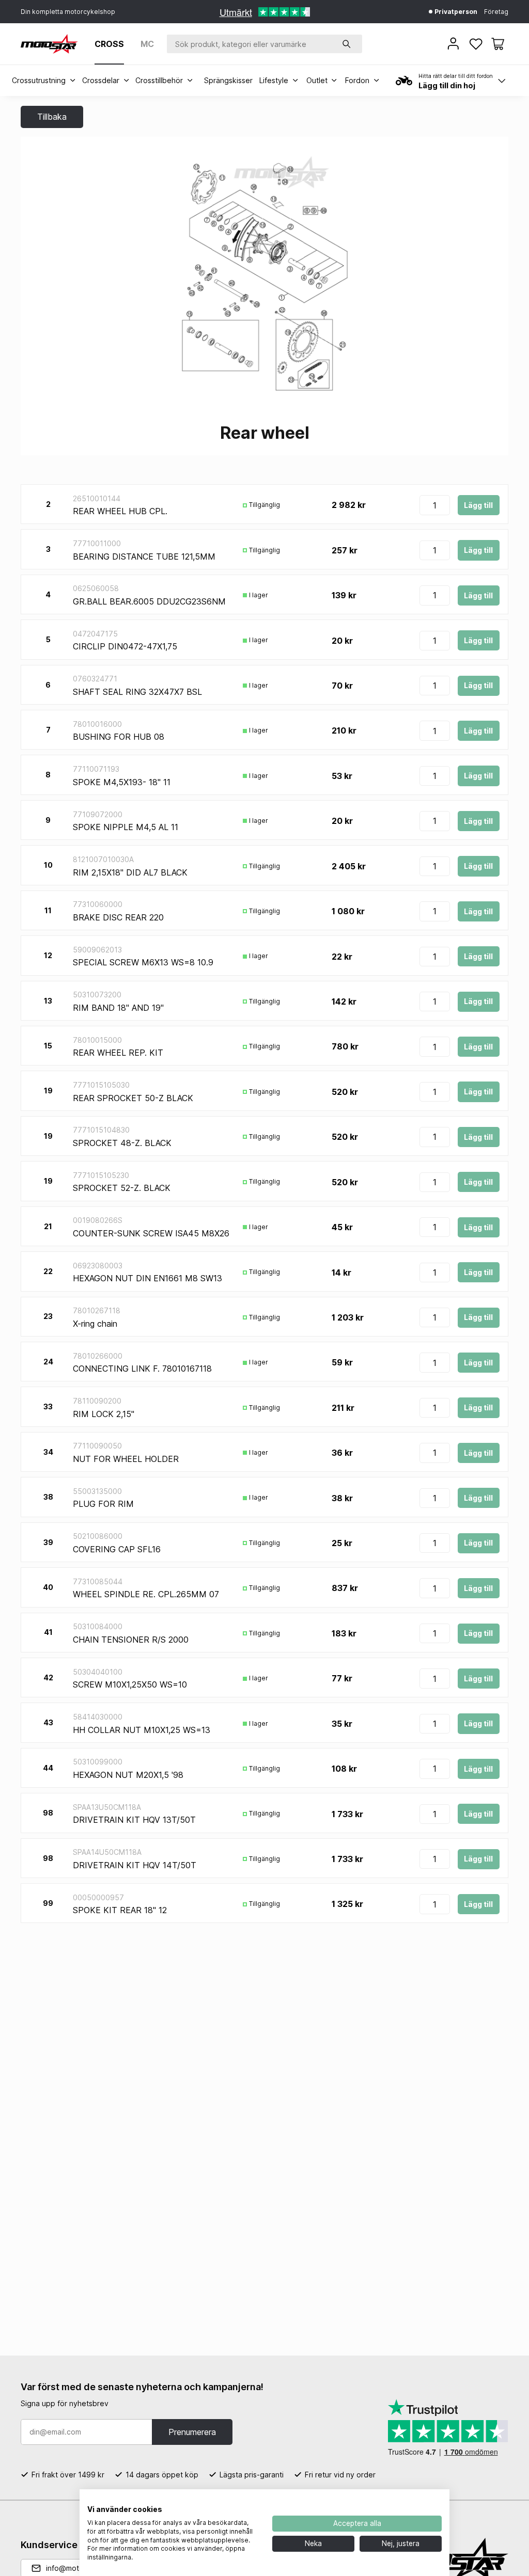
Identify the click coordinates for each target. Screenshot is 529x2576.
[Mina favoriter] (477, 44)
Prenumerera (192, 2432)
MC (147, 44)
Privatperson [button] (455, 12)
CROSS (109, 44)
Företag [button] (496, 12)
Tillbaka (52, 117)
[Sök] (347, 44)
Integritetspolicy (232, 2502)
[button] (498, 44)
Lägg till (478, 505)
